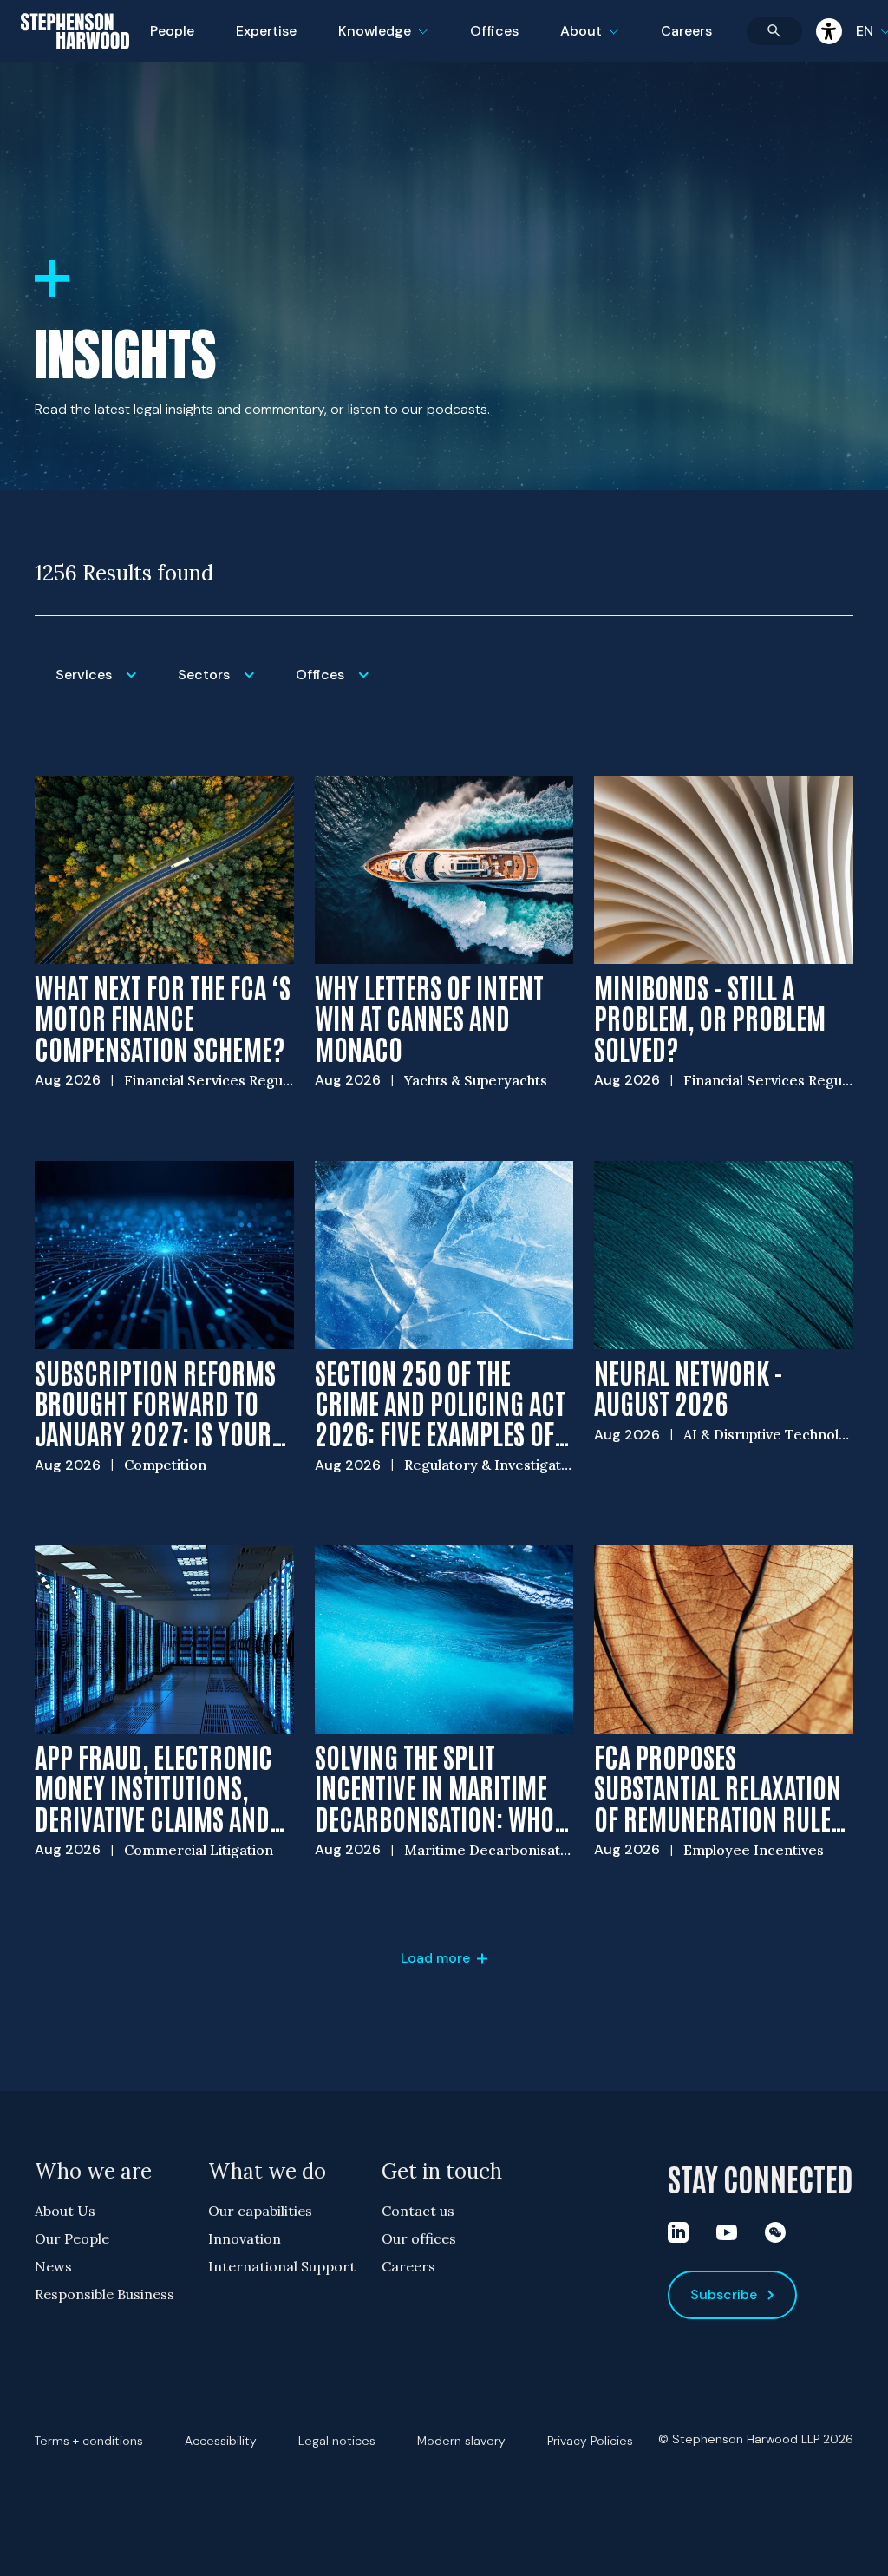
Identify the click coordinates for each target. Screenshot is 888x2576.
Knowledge (381, 42)
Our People (72, 2238)
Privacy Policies (590, 2441)
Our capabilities (260, 2211)
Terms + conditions (89, 2441)
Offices (494, 31)
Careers (686, 31)
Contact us (418, 2211)
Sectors (226, 686)
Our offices (419, 2238)
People (172, 31)
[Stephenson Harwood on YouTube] (727, 2232)
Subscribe (724, 2294)
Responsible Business (104, 2294)
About (600, 42)
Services (106, 686)
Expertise (266, 31)
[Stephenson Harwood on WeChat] (775, 2232)
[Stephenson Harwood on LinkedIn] (678, 2232)
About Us (65, 2211)
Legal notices (337, 2441)
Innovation (245, 2238)
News (53, 2266)
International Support (282, 2266)
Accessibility (221, 2441)
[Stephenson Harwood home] (75, 62)
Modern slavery (461, 2441)
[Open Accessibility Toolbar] (829, 31)
